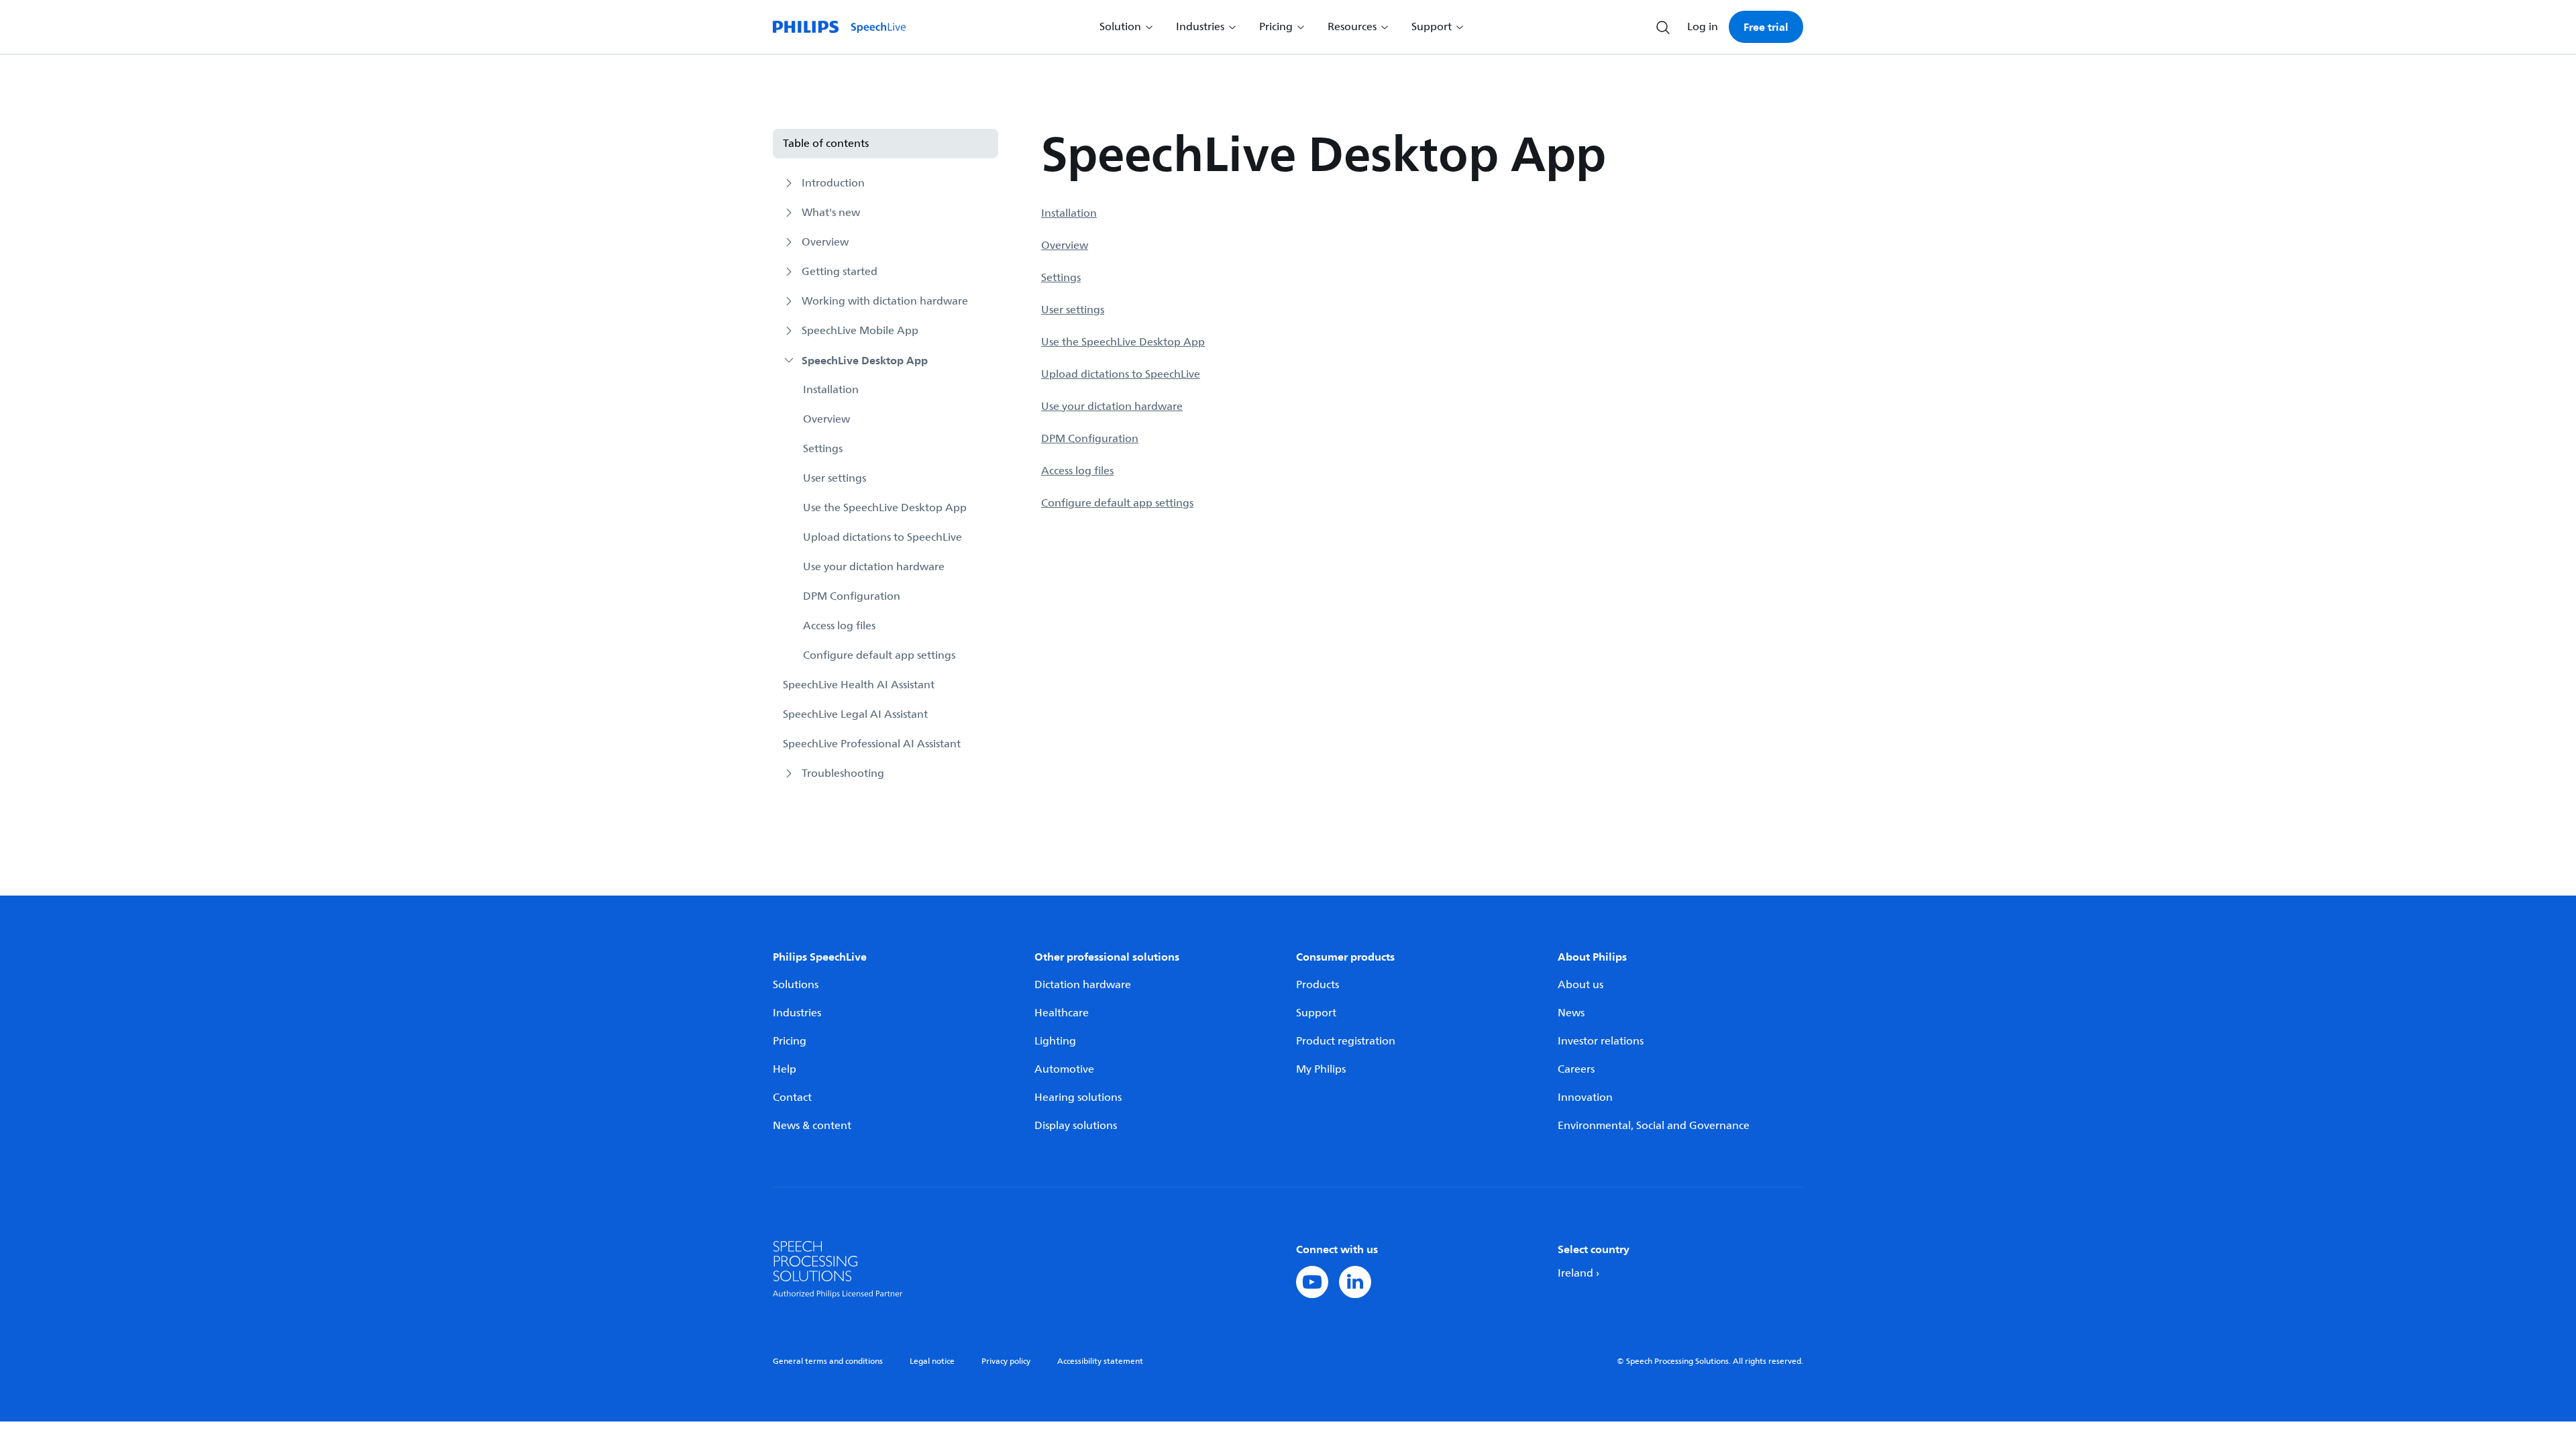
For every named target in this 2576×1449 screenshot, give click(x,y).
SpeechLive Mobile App (860, 331)
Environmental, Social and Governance (1654, 1126)
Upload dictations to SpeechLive (882, 537)
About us (1580, 985)
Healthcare (1062, 1013)
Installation (831, 390)
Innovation (1585, 1097)
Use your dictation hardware (874, 567)
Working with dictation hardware (885, 301)
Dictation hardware (1083, 985)
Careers (1576, 1069)
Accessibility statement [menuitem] (1100, 1361)
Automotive (1064, 1069)
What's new (831, 213)
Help (785, 1069)
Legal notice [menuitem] (932, 1361)
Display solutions (1076, 1126)
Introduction (833, 183)
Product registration (1346, 1041)
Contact (792, 1097)
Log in (1703, 27)
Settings (823, 449)
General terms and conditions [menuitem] (828, 1361)
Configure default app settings (879, 655)
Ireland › (1578, 1273)
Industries (797, 1013)
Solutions (796, 985)
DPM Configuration (852, 596)
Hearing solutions (1078, 1097)
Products (1318, 985)
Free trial (1766, 27)
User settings (835, 478)
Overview (825, 242)
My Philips (1321, 1069)
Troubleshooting (843, 773)
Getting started (840, 272)
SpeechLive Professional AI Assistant (872, 744)
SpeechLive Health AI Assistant (859, 685)
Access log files (839, 626)
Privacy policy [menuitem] (1006, 1361)
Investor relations (1601, 1041)
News (1571, 1013)
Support (1316, 1013)
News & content (812, 1126)
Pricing (790, 1041)
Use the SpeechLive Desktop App (885, 508)
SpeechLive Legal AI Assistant (855, 714)
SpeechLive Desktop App (865, 360)
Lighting (1055, 1041)
